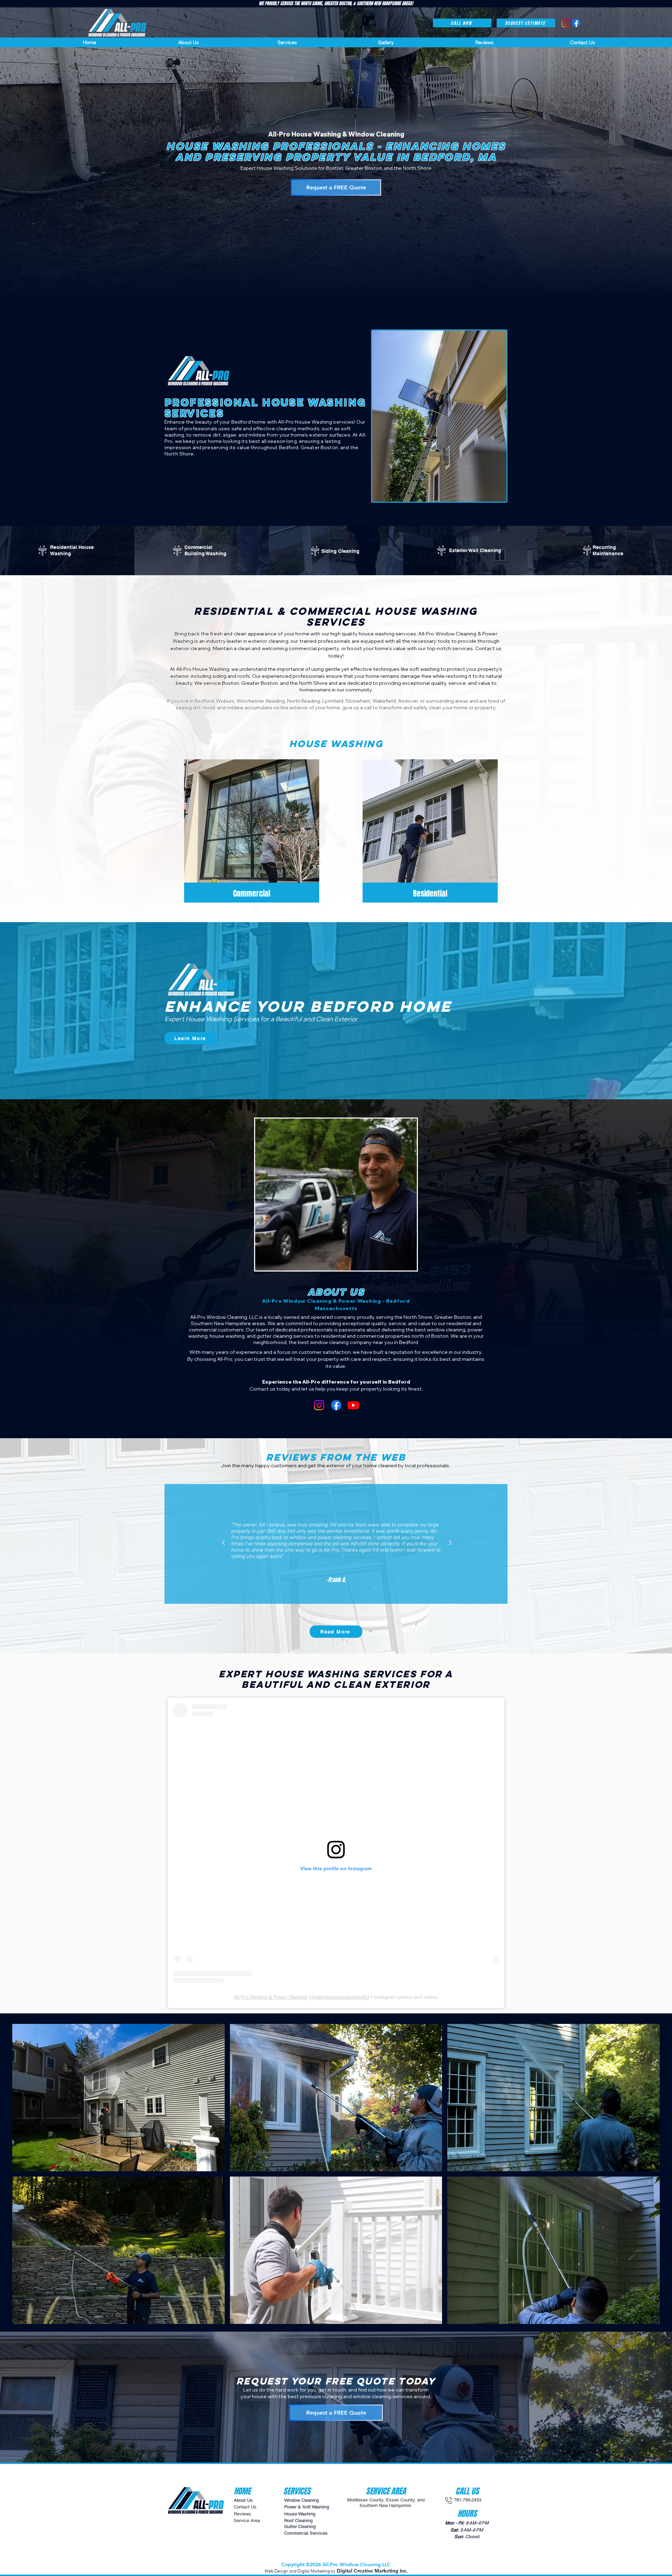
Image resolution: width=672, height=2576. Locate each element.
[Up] (223, 1542)
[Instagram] (319, 1405)
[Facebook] (336, 1405)
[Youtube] (353, 1405)
